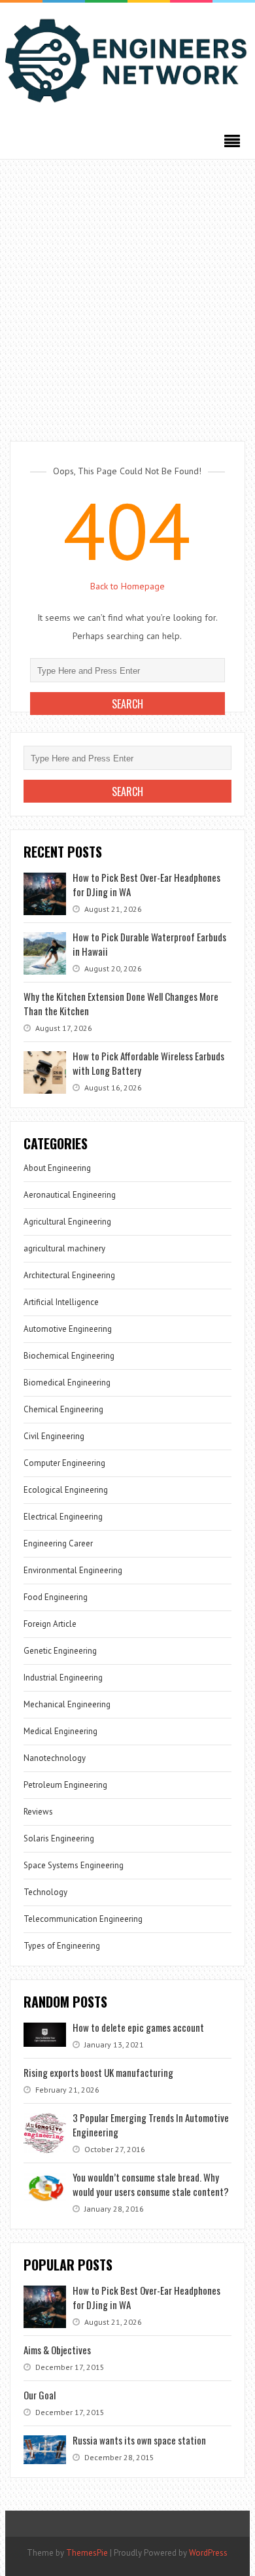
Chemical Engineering (63, 1409)
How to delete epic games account (138, 2027)
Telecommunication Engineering (83, 1919)
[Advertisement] (127, 294)
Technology (45, 1892)
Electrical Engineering (63, 1517)
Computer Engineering (64, 1463)
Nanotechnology (55, 1758)
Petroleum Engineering (65, 1785)
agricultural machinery (64, 1248)
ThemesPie (87, 2553)
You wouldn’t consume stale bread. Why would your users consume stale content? (151, 2184)
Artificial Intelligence (61, 1302)
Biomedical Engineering (67, 1383)
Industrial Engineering (63, 1678)
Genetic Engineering (60, 1651)
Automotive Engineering (68, 1329)
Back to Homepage (127, 586)
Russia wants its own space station (139, 2440)
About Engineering (57, 1168)
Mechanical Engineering (67, 1704)
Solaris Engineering (59, 1838)
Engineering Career (58, 1543)
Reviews (38, 1812)
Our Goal (40, 2395)
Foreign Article (50, 1624)
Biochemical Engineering (69, 1356)
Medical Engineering (60, 1731)
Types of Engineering (62, 1946)
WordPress (208, 2553)
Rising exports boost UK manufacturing (98, 2072)
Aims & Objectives (57, 2350)
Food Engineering (56, 1597)
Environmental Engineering (73, 1570)
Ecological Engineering (66, 1490)
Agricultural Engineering (67, 1222)
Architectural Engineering (69, 1275)
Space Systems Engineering (74, 1865)
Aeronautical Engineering (70, 1195)
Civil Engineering (54, 1436)
